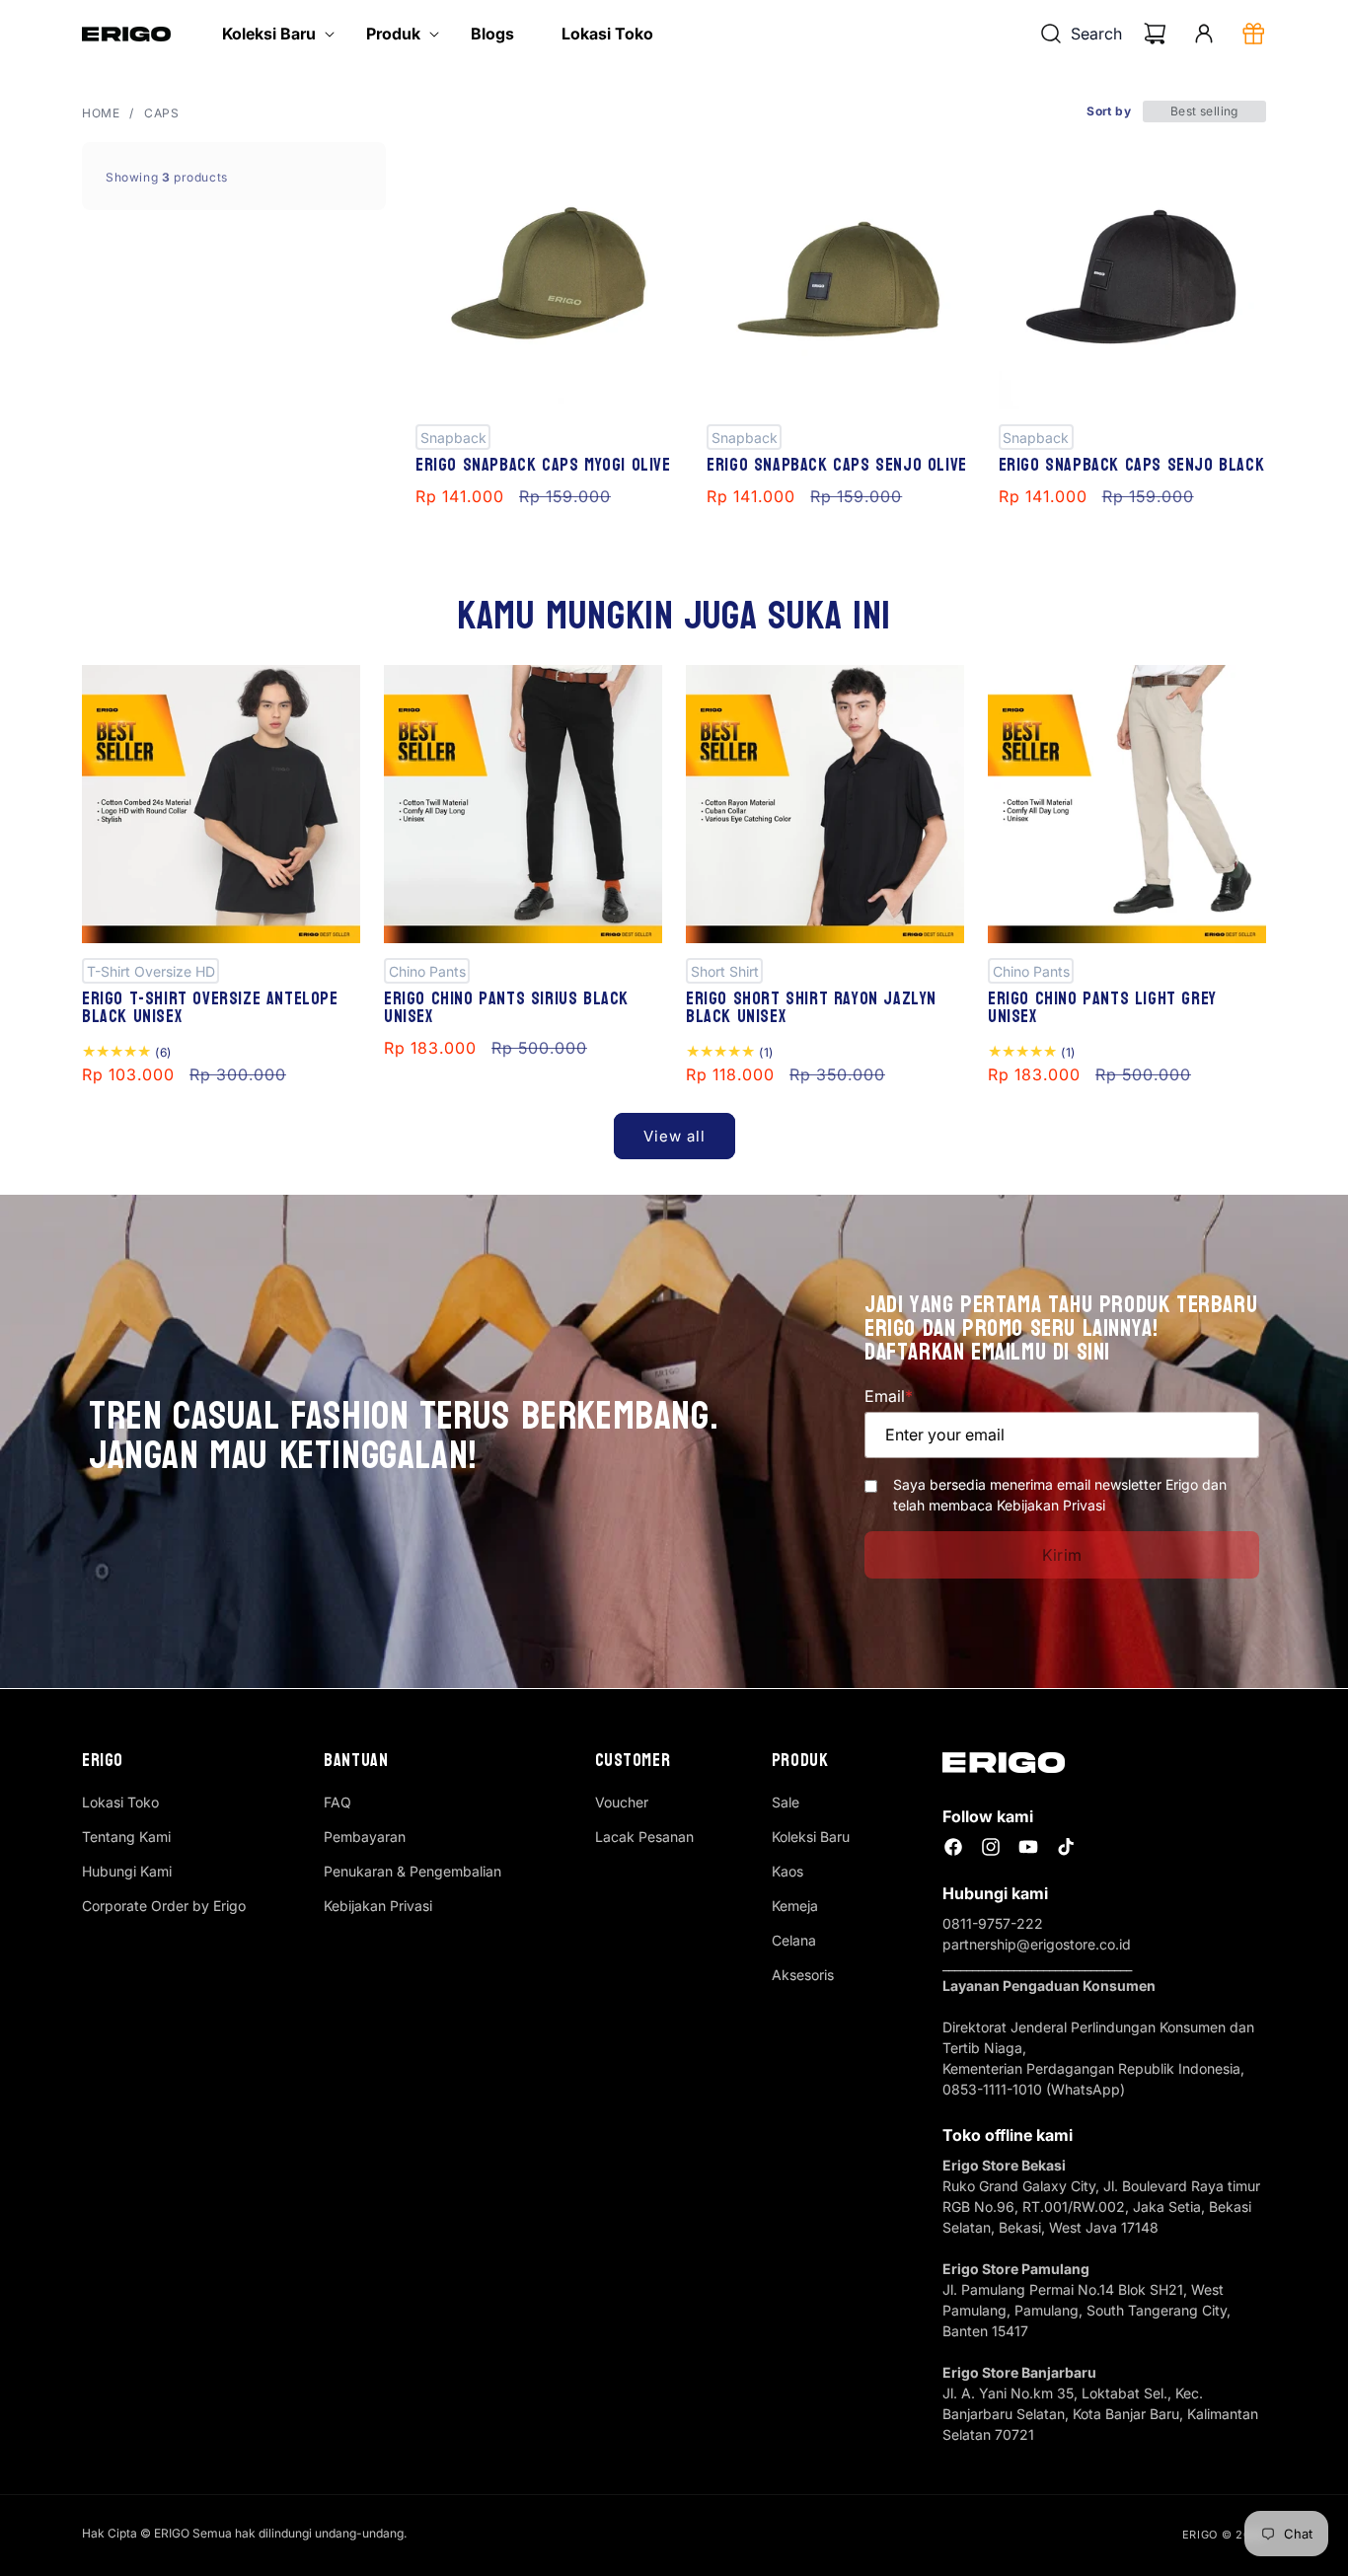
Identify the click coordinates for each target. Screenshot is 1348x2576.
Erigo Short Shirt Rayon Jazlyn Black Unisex (811, 1008)
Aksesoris (803, 1975)
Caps (161, 113)
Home (101, 113)
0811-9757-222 (993, 1923)
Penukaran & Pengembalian (412, 1871)
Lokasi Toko (120, 1802)
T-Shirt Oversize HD (151, 970)
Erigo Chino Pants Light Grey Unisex (1102, 1008)
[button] (270, 34)
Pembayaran (365, 1837)
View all (674, 1136)
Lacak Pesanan (644, 1837)
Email (889, 1396)
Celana (794, 1940)
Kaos (787, 1871)
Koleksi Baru (811, 1837)
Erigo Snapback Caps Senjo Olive (837, 465)
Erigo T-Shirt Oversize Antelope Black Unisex (210, 1008)
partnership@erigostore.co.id (1037, 1944)
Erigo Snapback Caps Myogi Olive (543, 465)
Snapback (453, 437)
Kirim (1062, 1555)
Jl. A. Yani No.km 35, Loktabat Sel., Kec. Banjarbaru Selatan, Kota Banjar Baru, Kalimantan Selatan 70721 (1100, 2414)
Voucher (622, 1802)
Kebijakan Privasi (378, 1906)
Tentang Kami (126, 1837)
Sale (786, 1802)
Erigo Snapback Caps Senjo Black (1132, 465)
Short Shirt (725, 970)
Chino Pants (427, 970)
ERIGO (1200, 2535)
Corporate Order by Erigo (164, 1906)
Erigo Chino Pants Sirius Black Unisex (506, 1008)
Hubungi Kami (127, 1871)
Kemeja (795, 1906)
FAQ (337, 1802)
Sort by (1109, 111)
